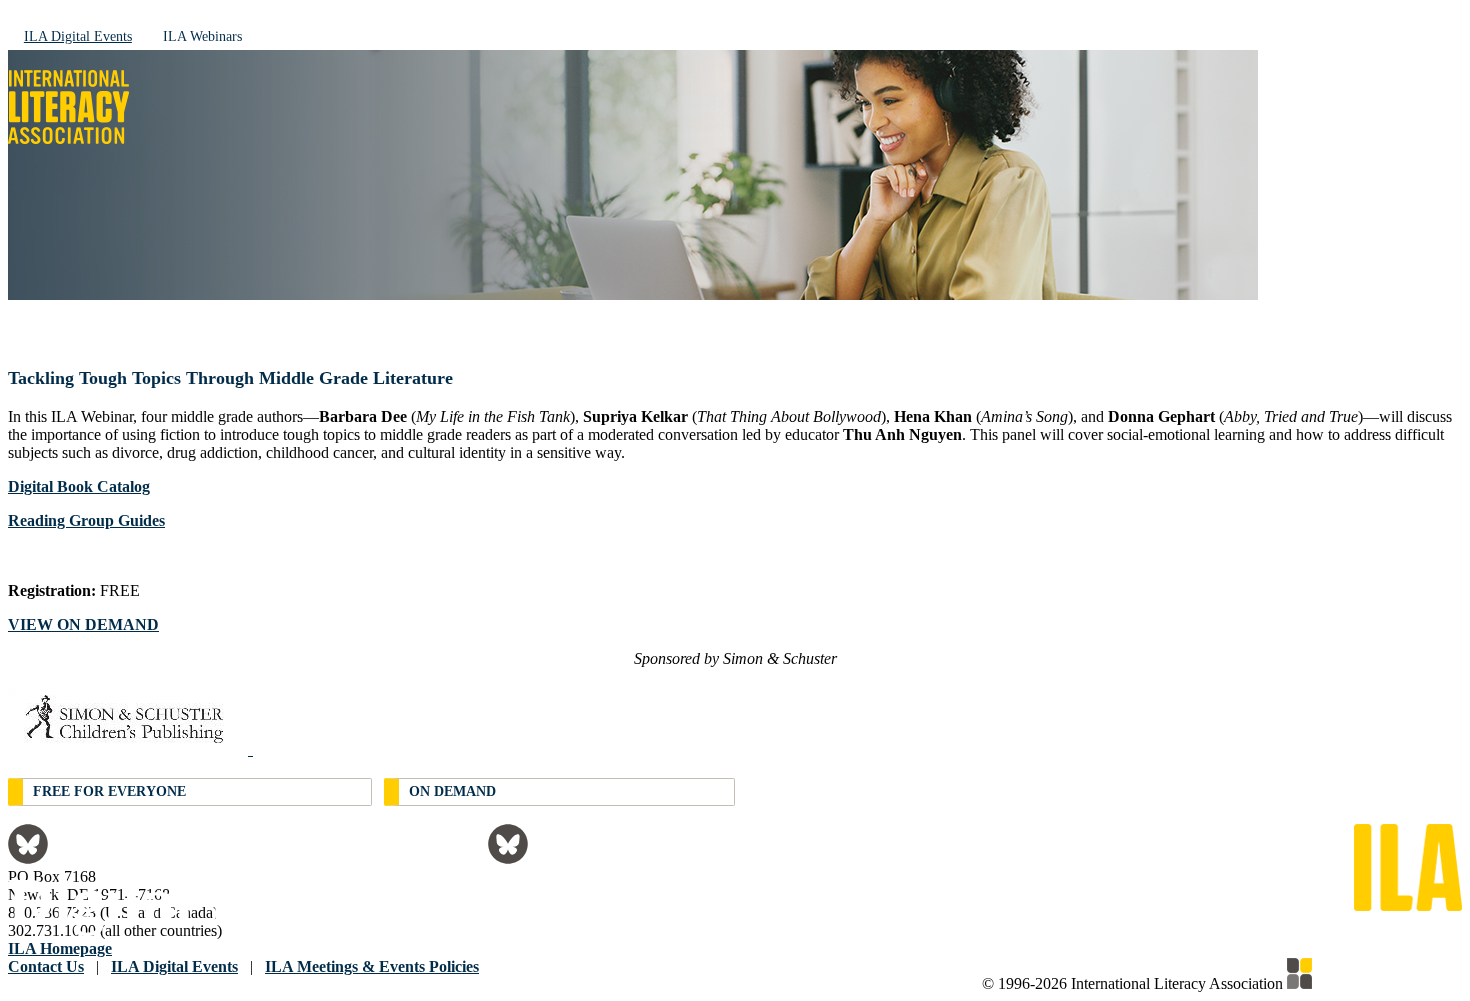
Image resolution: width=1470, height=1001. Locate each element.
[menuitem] (78, 35)
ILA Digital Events (78, 36)
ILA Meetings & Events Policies (372, 966)
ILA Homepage (60, 948)
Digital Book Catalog (79, 486)
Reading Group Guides (86, 520)
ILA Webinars (202, 36)
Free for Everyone (109, 791)
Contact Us (46, 966)
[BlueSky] (28, 858)
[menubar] (735, 35)
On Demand (452, 791)
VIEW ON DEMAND (83, 624)
